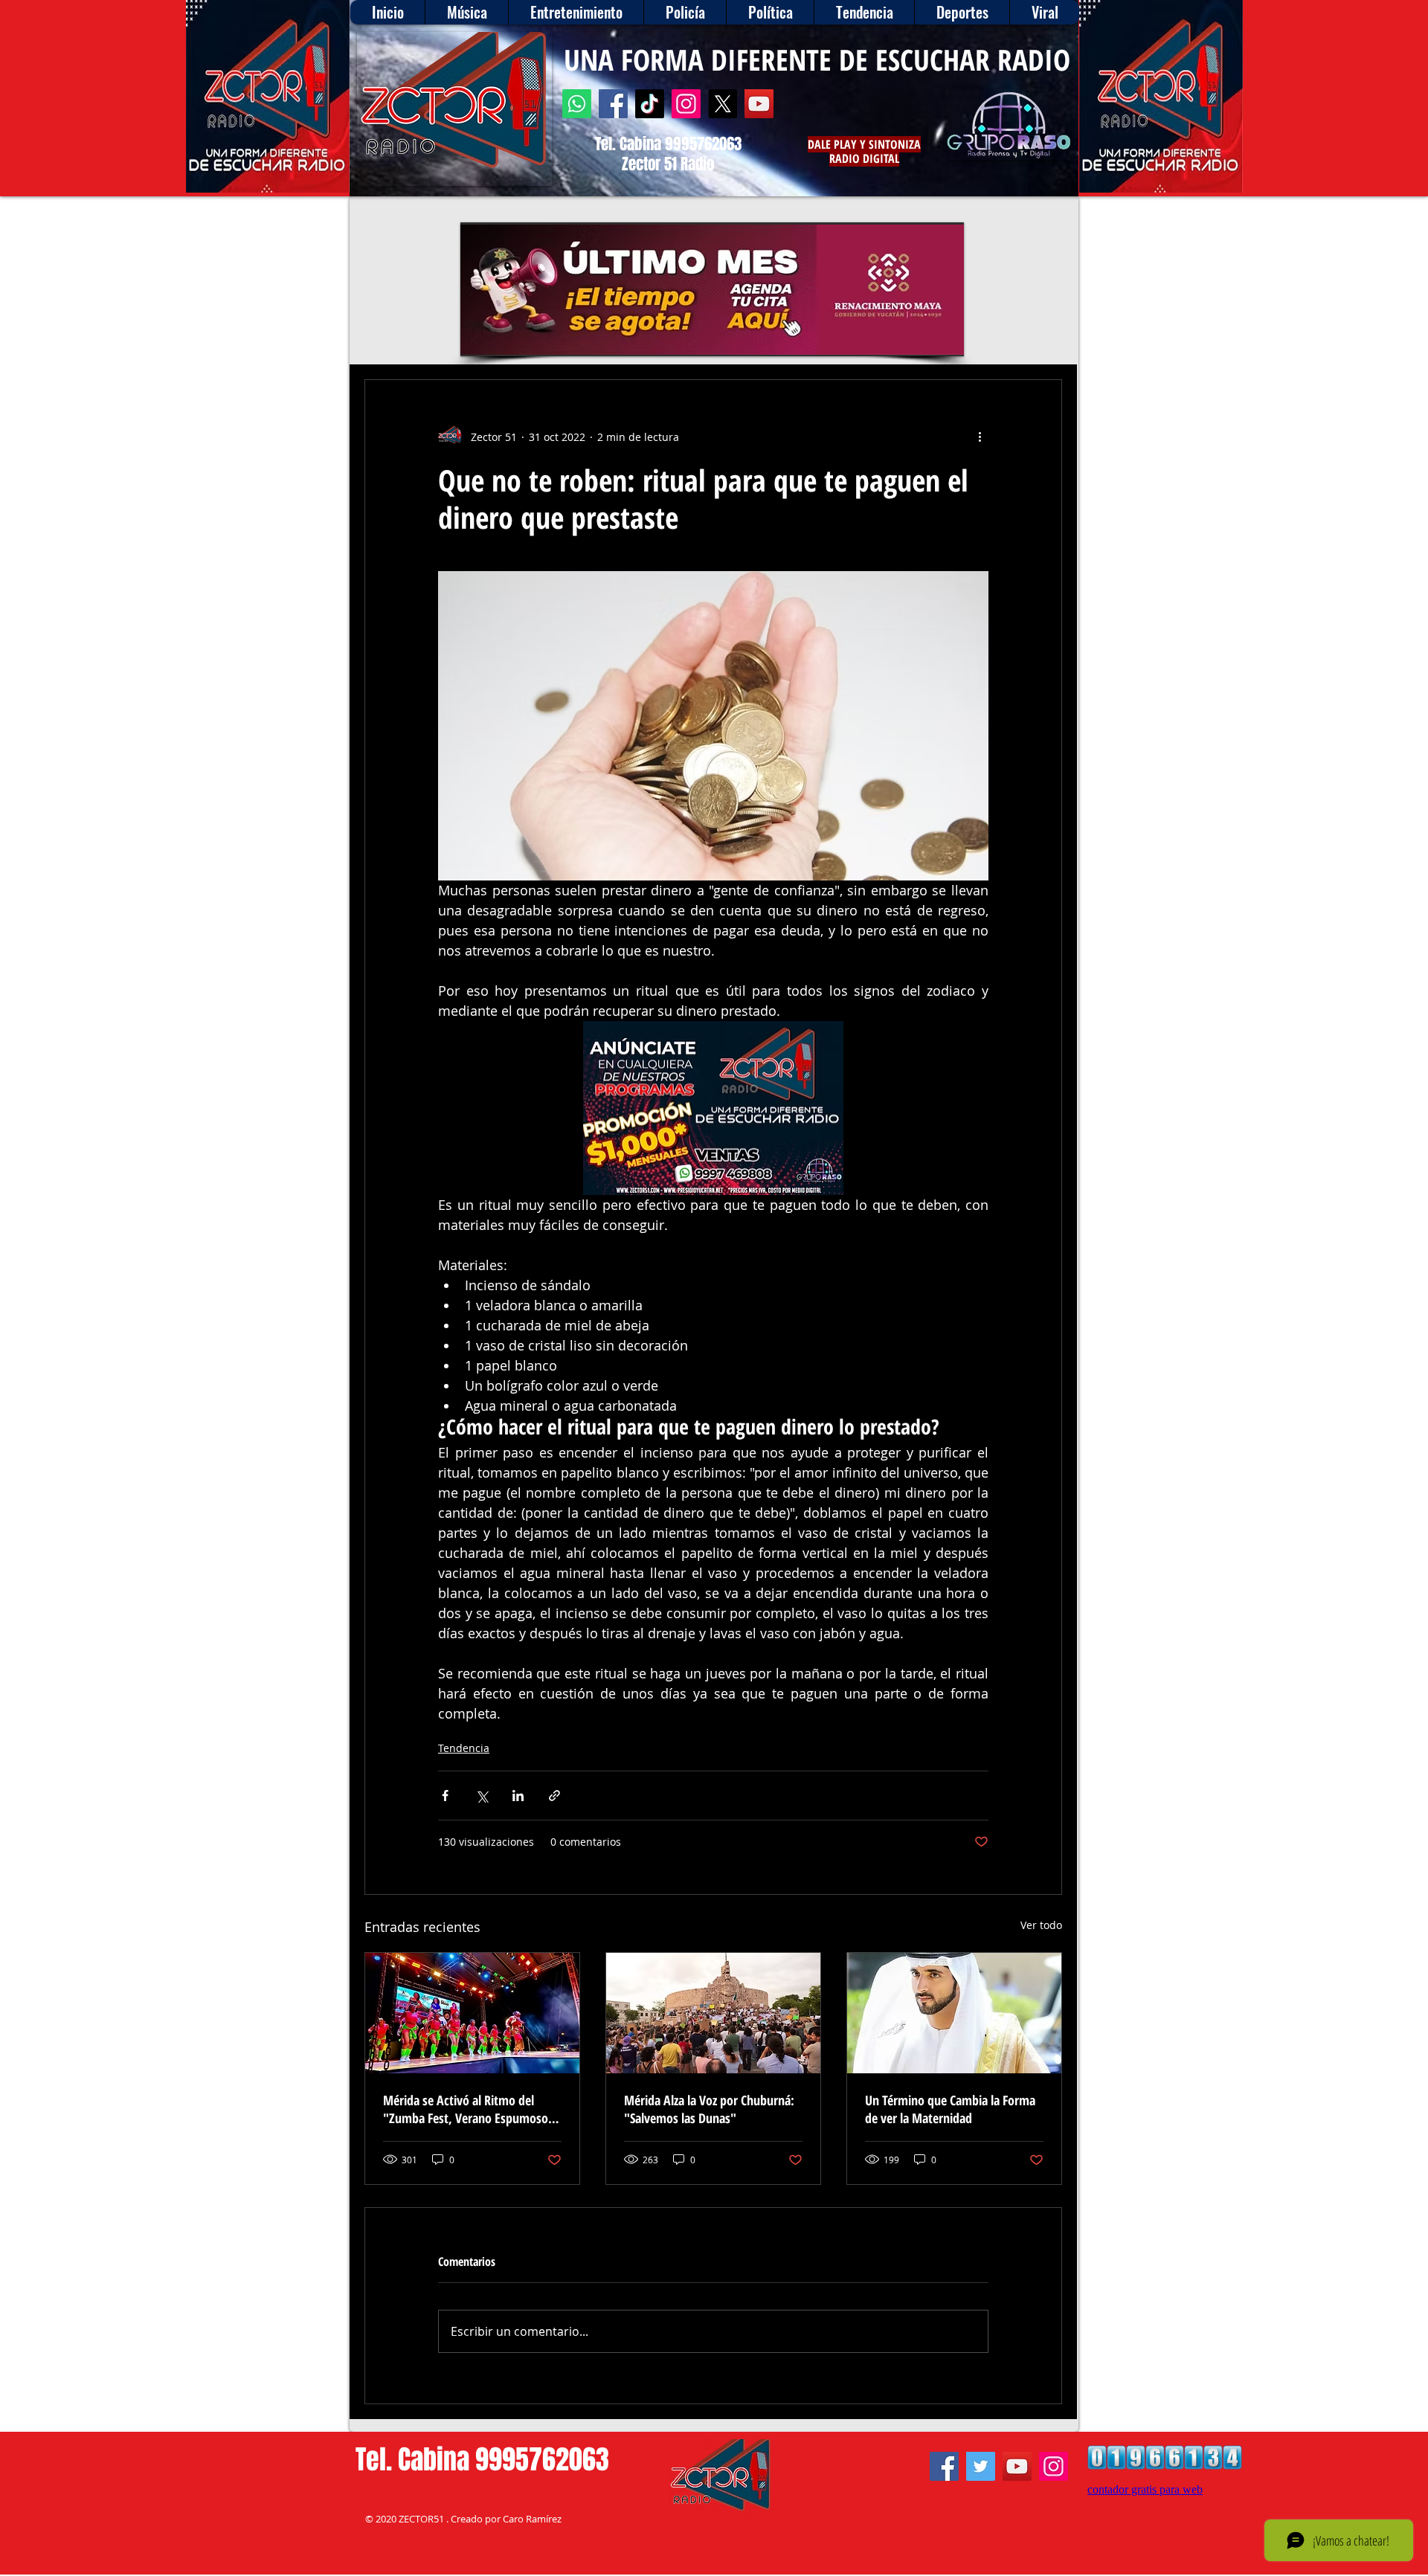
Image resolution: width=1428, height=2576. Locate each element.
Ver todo (1041, 1925)
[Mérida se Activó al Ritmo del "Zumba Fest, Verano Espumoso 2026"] (472, 2013)
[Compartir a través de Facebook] (445, 1796)
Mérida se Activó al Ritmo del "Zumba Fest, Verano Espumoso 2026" (466, 2109)
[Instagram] (686, 104)
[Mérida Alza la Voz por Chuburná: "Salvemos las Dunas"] (713, 2013)
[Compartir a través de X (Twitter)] (482, 1796)
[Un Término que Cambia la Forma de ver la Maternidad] (954, 2013)
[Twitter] (981, 2466)
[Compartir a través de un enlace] (554, 1796)
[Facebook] (613, 104)
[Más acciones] (980, 437)
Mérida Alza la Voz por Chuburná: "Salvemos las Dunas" (709, 2109)
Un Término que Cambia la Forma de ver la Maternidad (950, 2109)
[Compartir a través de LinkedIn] (518, 1796)
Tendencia (464, 1748)
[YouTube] (759, 104)
